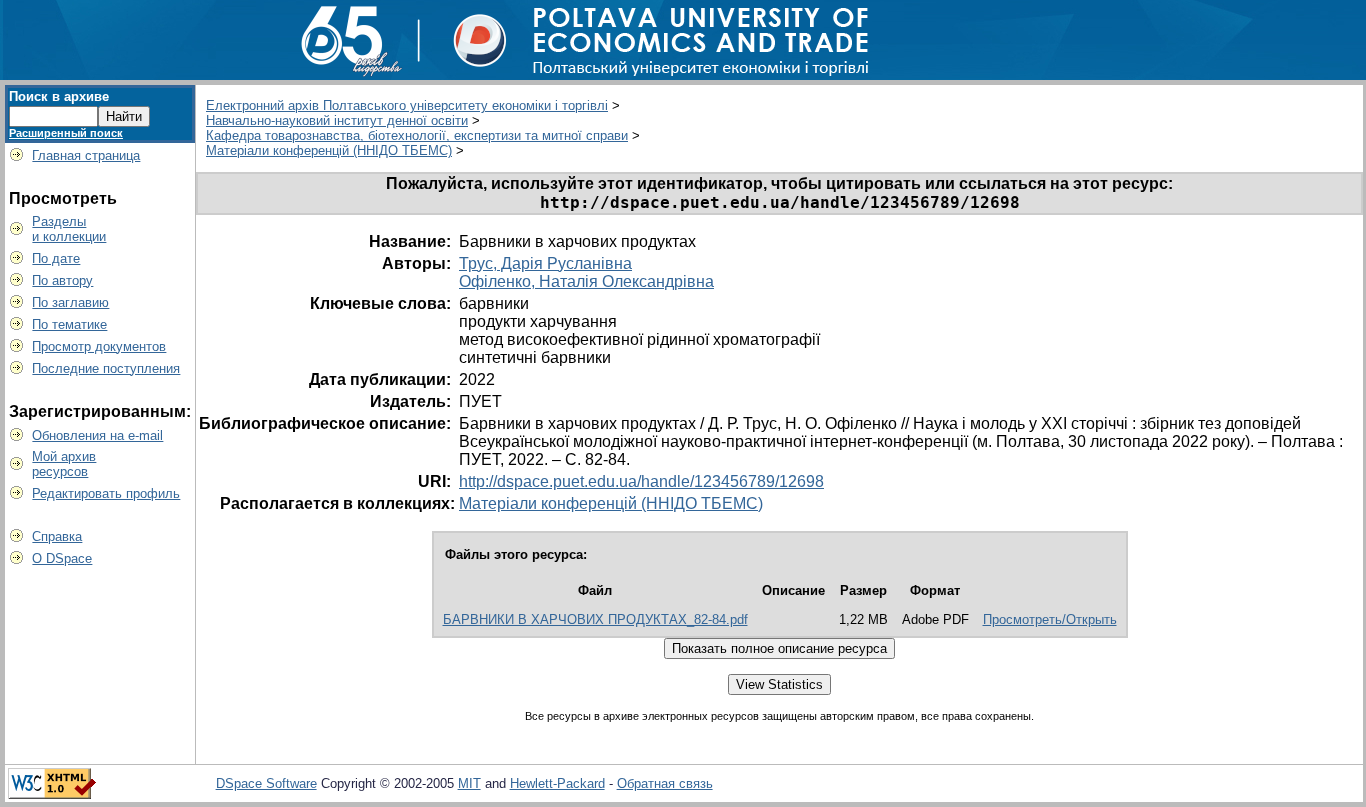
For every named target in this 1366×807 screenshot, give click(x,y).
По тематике (69, 324)
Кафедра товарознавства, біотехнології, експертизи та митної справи (417, 135)
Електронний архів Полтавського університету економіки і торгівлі (407, 105)
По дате (56, 258)
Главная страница (86, 155)
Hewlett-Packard (557, 783)
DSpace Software (266, 783)
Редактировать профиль (106, 493)
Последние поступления (106, 368)
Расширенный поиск (66, 133)
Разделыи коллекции (69, 229)
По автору (62, 280)
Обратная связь (665, 783)
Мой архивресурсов (64, 464)
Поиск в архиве (59, 96)
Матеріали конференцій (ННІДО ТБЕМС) (329, 150)
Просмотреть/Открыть (1050, 619)
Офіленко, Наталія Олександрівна (586, 281)
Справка (57, 536)
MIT (469, 783)
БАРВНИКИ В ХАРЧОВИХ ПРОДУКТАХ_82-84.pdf (595, 619)
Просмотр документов (99, 346)
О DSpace (62, 558)
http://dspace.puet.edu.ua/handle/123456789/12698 (641, 481)
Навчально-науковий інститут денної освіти (337, 120)
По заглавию (70, 302)
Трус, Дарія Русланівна (545, 263)
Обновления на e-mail (97, 435)
